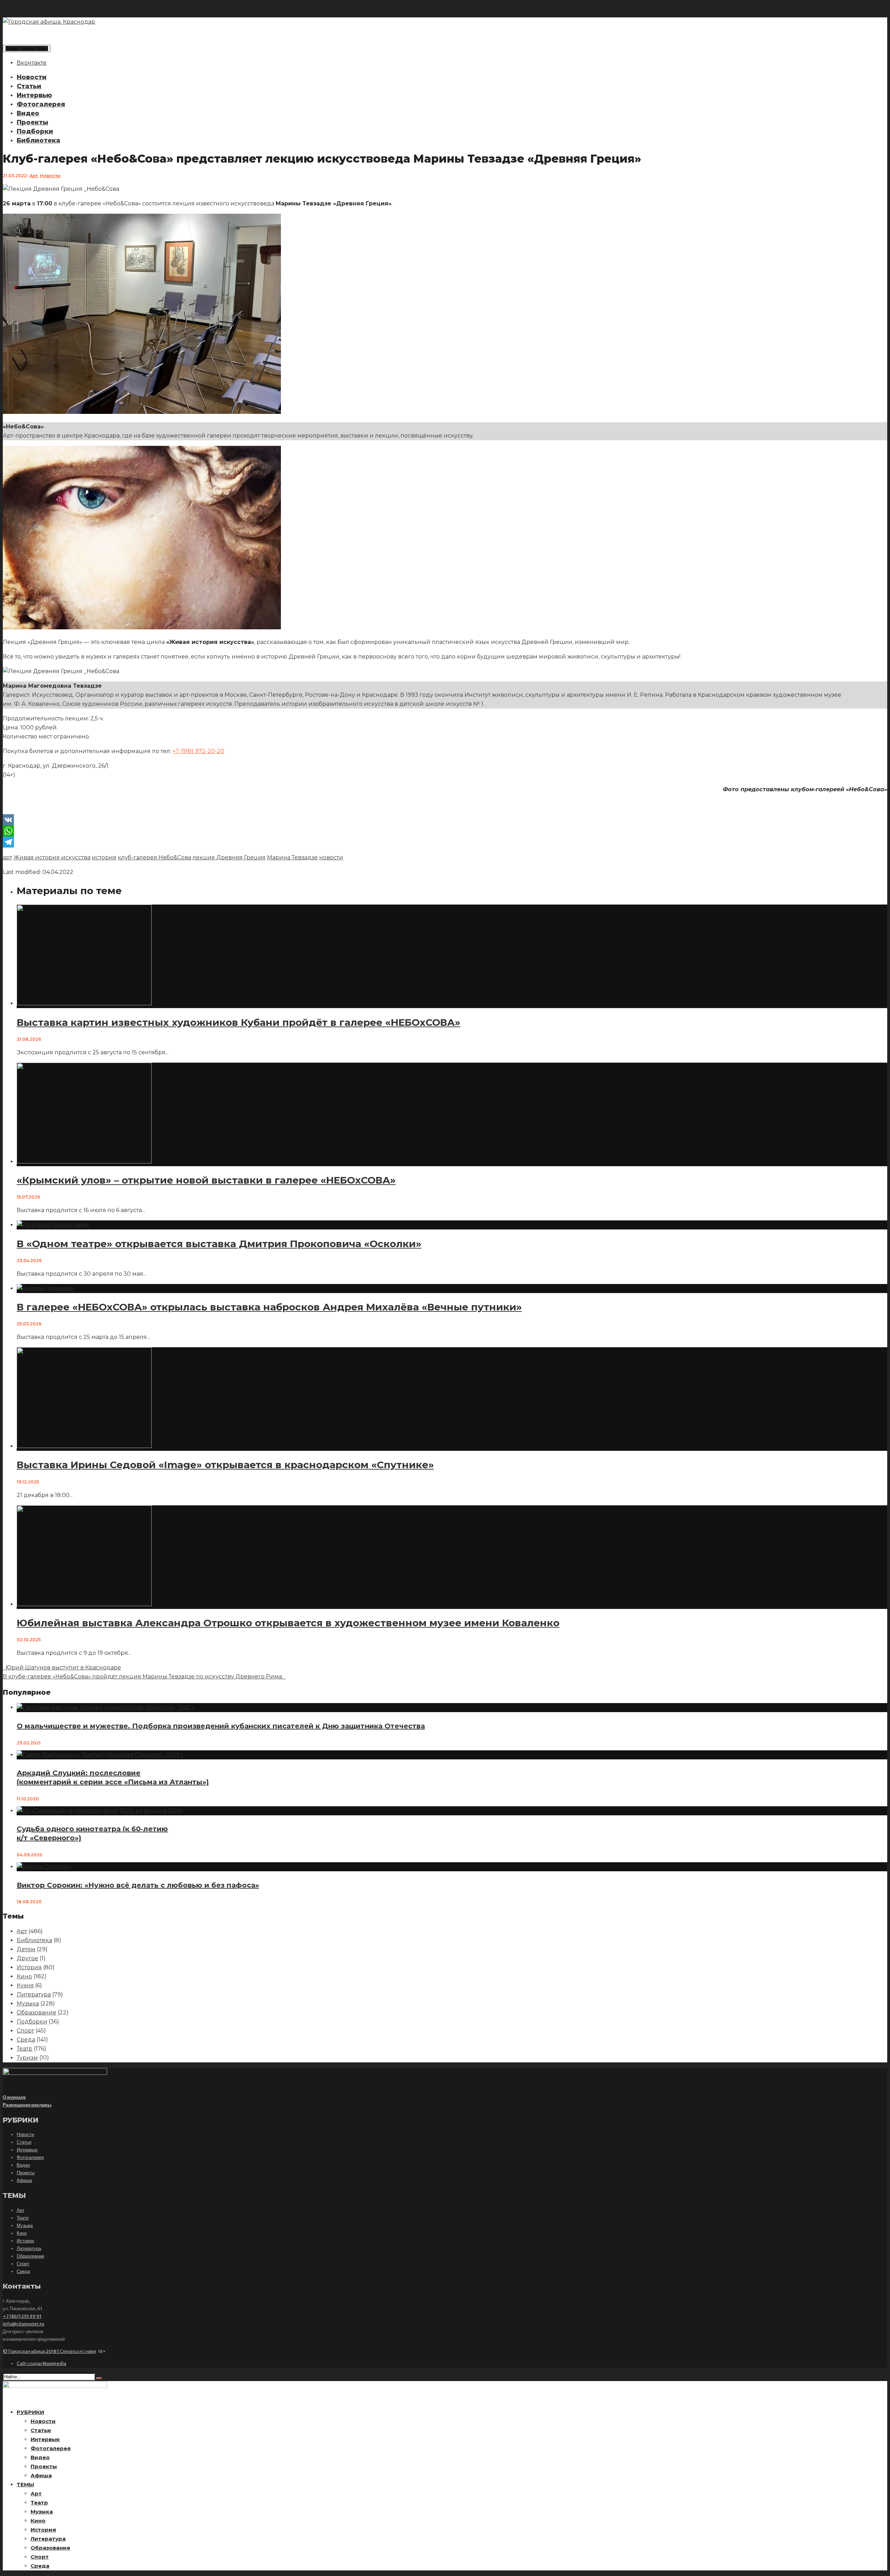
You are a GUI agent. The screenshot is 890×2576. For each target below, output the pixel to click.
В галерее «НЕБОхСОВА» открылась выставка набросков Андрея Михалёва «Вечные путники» (269, 1307)
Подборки (35, 131)
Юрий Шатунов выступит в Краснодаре (62, 1667)
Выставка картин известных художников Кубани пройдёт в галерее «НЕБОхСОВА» (238, 1022)
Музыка (28, 2003)
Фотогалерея (41, 104)
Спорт (25, 2031)
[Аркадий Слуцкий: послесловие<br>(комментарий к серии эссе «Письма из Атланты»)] (101, 1755)
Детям (26, 1949)
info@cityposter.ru (23, 2324)
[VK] (445, 820)
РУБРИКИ (30, 2412)
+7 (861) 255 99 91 (22, 2316)
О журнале (14, 2097)
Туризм (27, 2058)
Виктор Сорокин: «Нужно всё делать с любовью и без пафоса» (138, 1885)
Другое (27, 1958)
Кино (24, 1976)
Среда (26, 2040)
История (29, 1967)
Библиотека (38, 140)
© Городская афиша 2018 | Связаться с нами (49, 2351)
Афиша (24, 2180)
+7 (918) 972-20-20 (198, 751)
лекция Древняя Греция (229, 857)
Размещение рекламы (27, 2105)
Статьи (29, 86)
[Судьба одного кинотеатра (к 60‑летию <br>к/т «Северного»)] (100, 1811)
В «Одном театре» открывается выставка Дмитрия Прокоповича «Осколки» (219, 1244)
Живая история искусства (52, 857)
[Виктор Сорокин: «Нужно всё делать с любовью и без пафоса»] (44, 1867)
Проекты (33, 122)
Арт (34, 176)
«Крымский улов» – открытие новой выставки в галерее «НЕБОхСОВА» (206, 1180)
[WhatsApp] (445, 831)
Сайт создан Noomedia (42, 2364)
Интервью (34, 95)
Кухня (25, 1985)
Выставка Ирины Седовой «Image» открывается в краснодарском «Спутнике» (225, 1465)
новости (331, 857)
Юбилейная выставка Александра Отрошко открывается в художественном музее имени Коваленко (288, 1623)
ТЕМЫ (25, 2484)
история (104, 857)
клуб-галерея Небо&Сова (155, 857)
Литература (34, 1994)
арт (7, 857)
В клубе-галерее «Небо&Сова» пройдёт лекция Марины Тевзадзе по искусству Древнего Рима (144, 1677)
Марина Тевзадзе (292, 857)
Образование (37, 2013)
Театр (25, 2049)
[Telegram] (445, 842)
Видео (28, 113)
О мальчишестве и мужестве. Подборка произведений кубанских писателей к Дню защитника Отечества (221, 1726)
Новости (32, 77)
